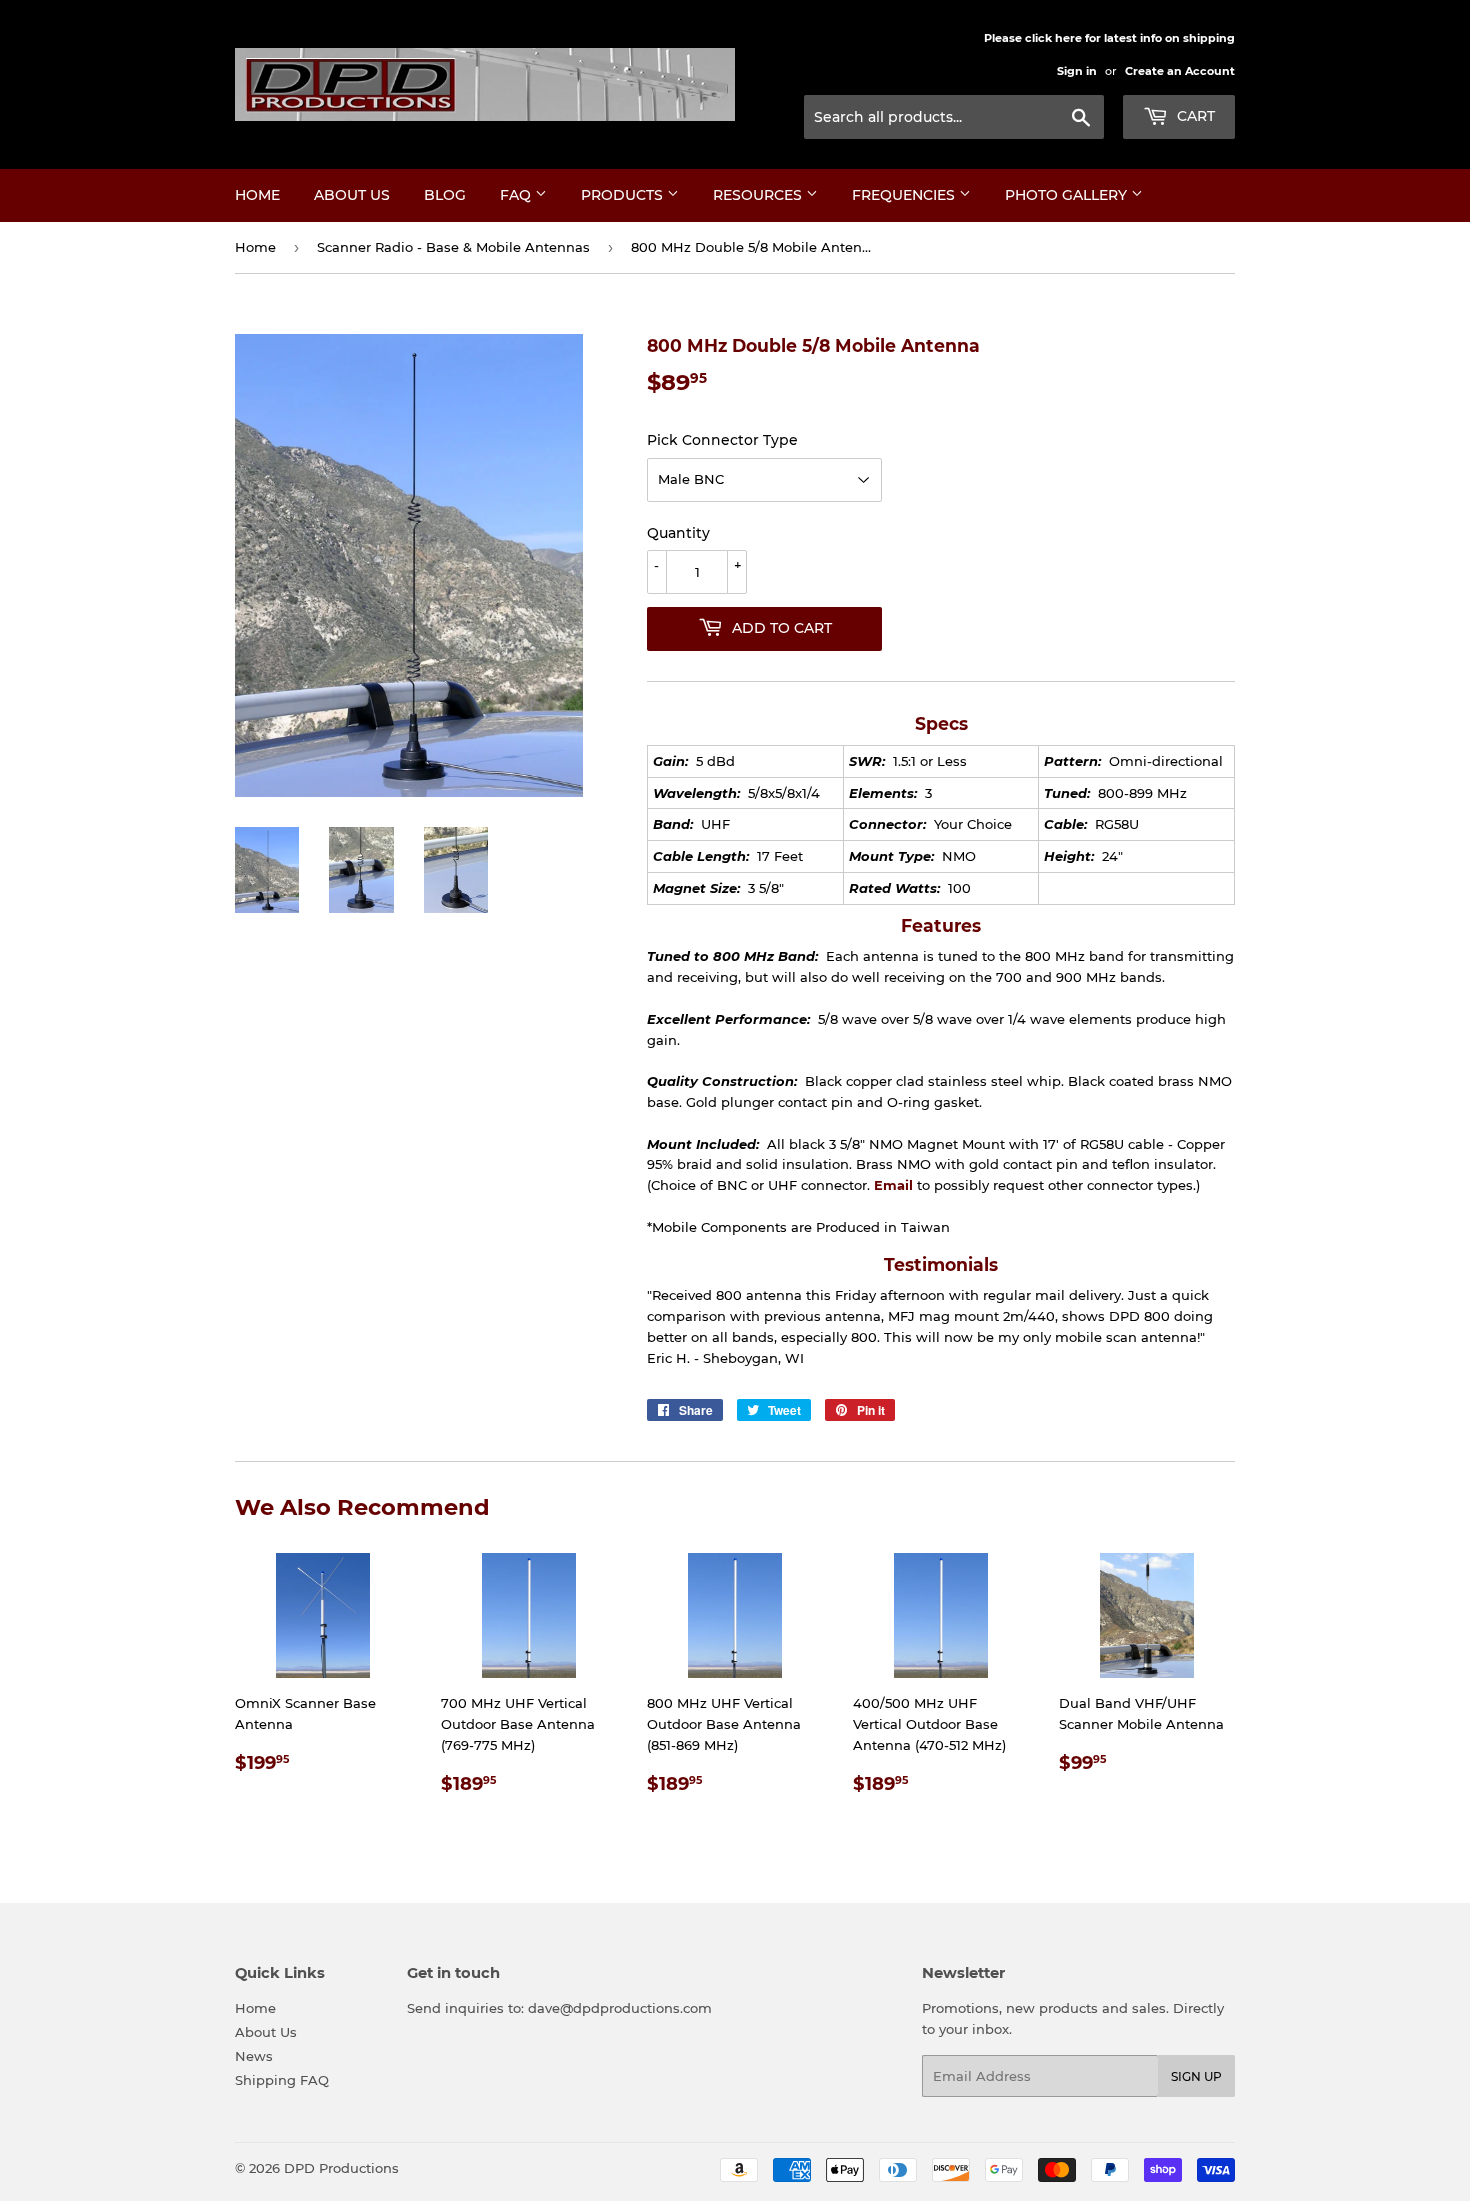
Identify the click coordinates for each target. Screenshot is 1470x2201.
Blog (445, 195)
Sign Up (1196, 2076)
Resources (759, 195)
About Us (352, 195)
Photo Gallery (1068, 195)
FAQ (517, 195)
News (254, 2056)
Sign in (1077, 71)
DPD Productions (341, 2168)
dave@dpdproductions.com (620, 2008)
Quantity (678, 533)
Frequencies (905, 195)
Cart (1194, 116)
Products (624, 195)
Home (257, 195)
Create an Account (1180, 71)
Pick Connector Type (722, 440)
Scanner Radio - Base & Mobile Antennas (453, 247)
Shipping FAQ (282, 2080)
